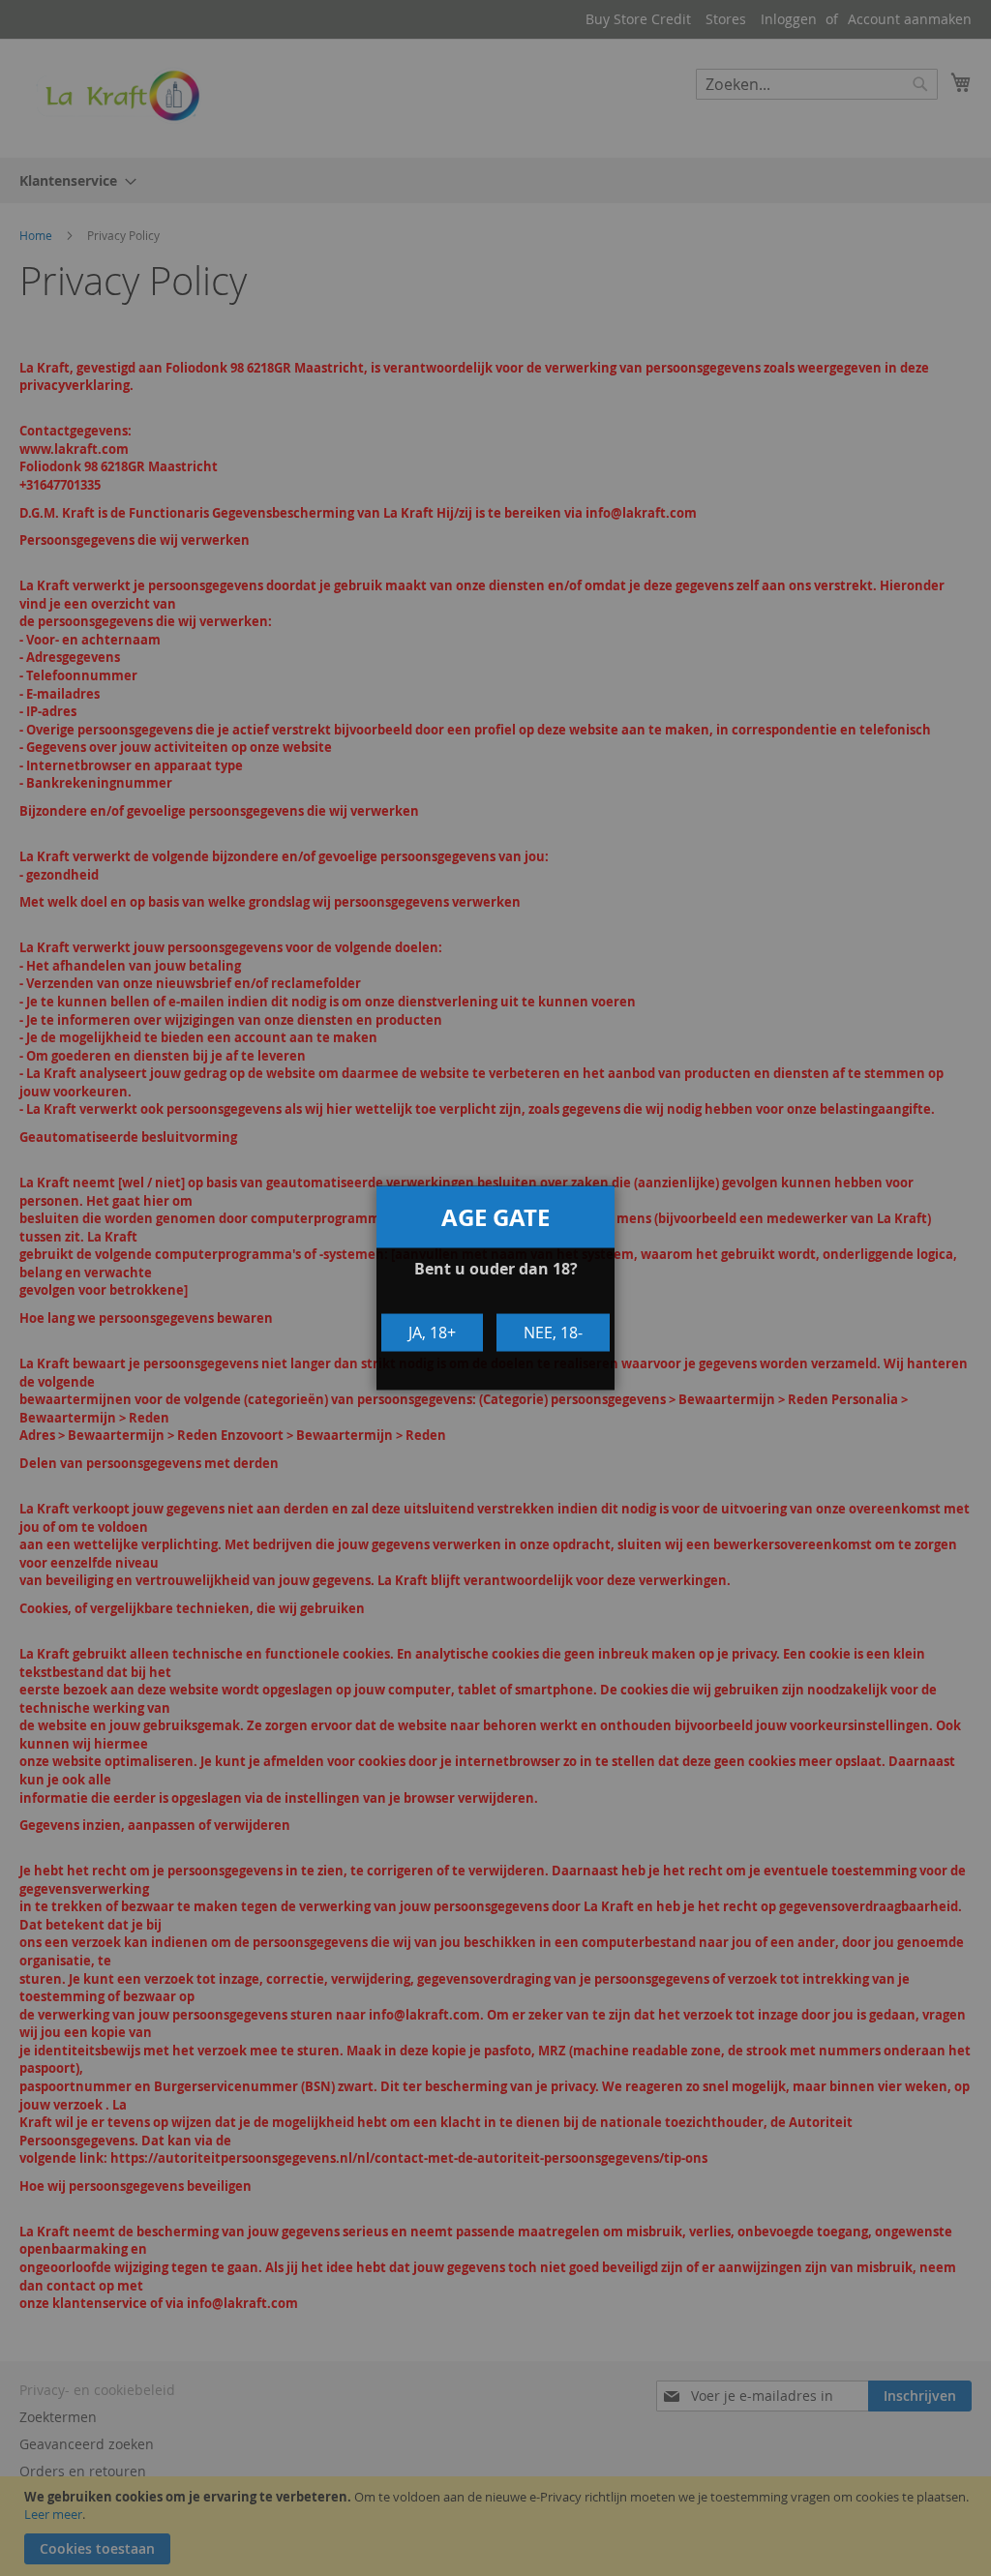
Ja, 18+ (432, 1333)
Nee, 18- (553, 1333)
